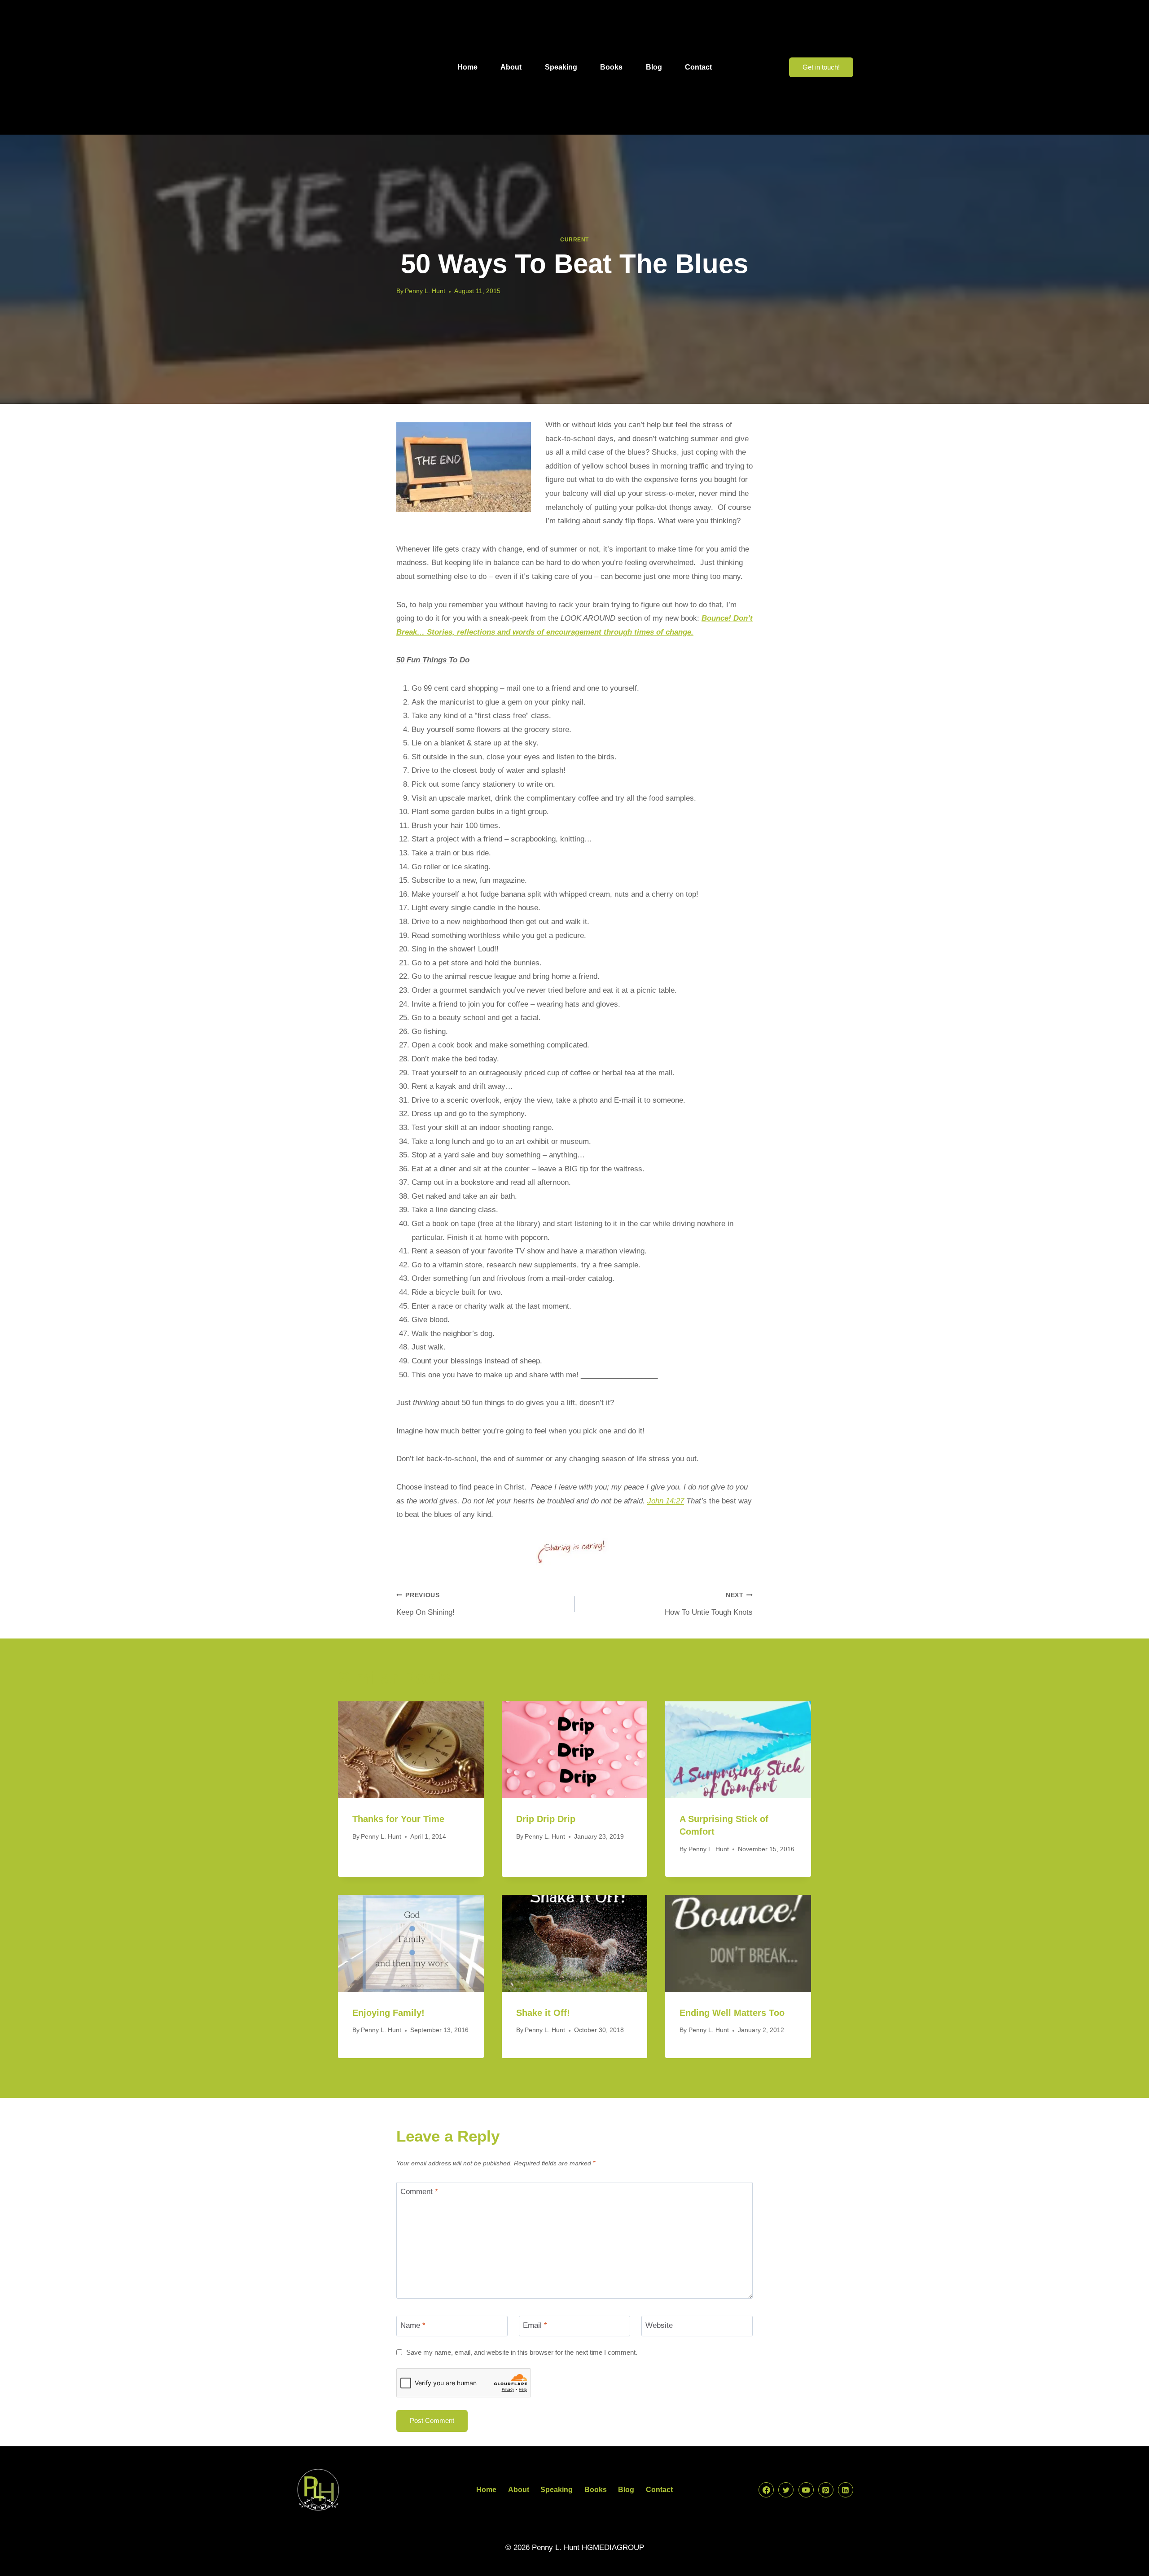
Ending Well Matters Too (732, 2013)
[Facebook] (766, 2490)
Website (659, 2325)
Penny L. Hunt (425, 291)
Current (574, 240)
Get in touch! (821, 67)
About (511, 67)
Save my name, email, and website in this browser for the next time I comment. (522, 2352)
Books (611, 67)
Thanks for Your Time (398, 1819)
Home (467, 67)
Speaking (561, 67)
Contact (698, 67)
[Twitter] (786, 2490)
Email (535, 2325)
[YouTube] (806, 2490)
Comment (419, 2192)
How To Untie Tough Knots (709, 1604)
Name (413, 2325)
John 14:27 (666, 1501)
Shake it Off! (543, 2013)
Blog (654, 67)
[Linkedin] (846, 2490)
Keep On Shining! (425, 1604)
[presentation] (411, 1750)
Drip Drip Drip (546, 1819)
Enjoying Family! (388, 2013)
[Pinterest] (826, 2490)
